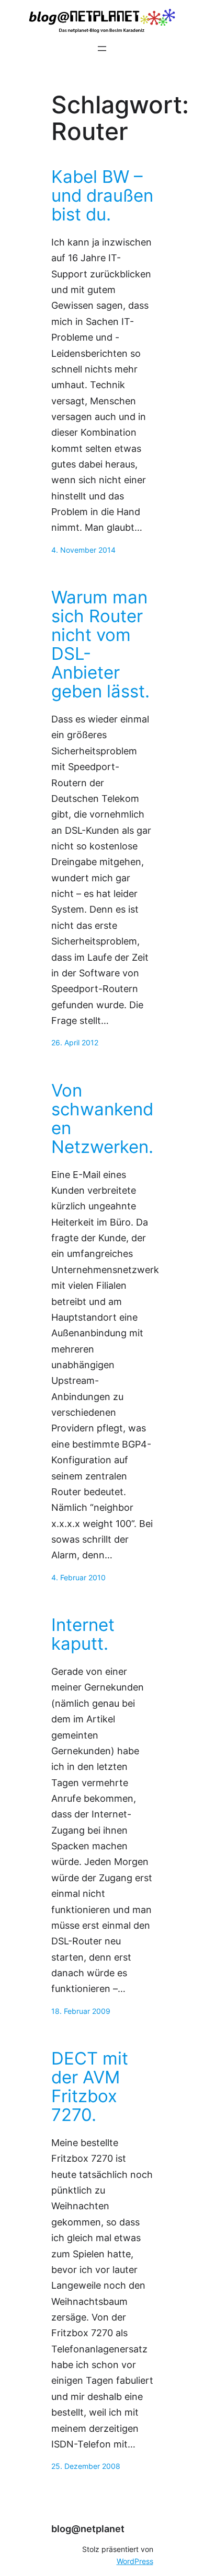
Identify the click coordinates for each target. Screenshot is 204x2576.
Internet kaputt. (83, 1635)
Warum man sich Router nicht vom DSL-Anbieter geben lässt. (100, 645)
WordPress (135, 2561)
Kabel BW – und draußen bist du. (102, 196)
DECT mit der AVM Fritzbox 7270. (90, 2087)
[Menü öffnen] (102, 49)
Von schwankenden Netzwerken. (102, 1119)
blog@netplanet (88, 2529)
